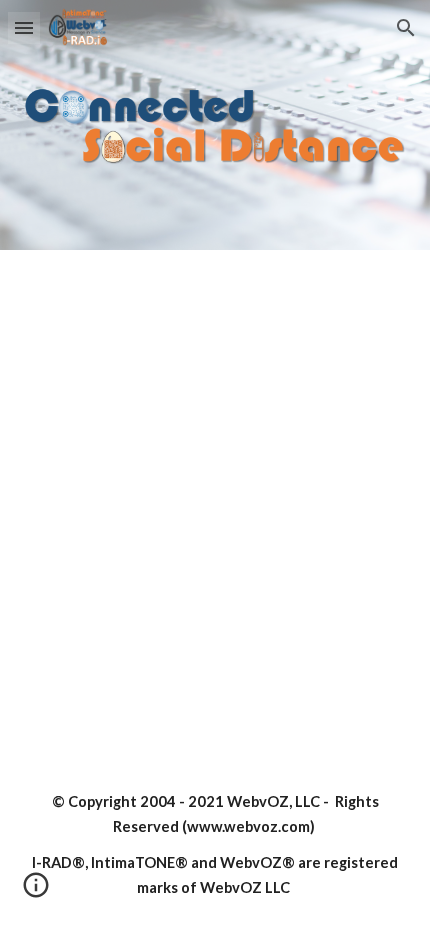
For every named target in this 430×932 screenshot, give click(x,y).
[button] (24, 27)
